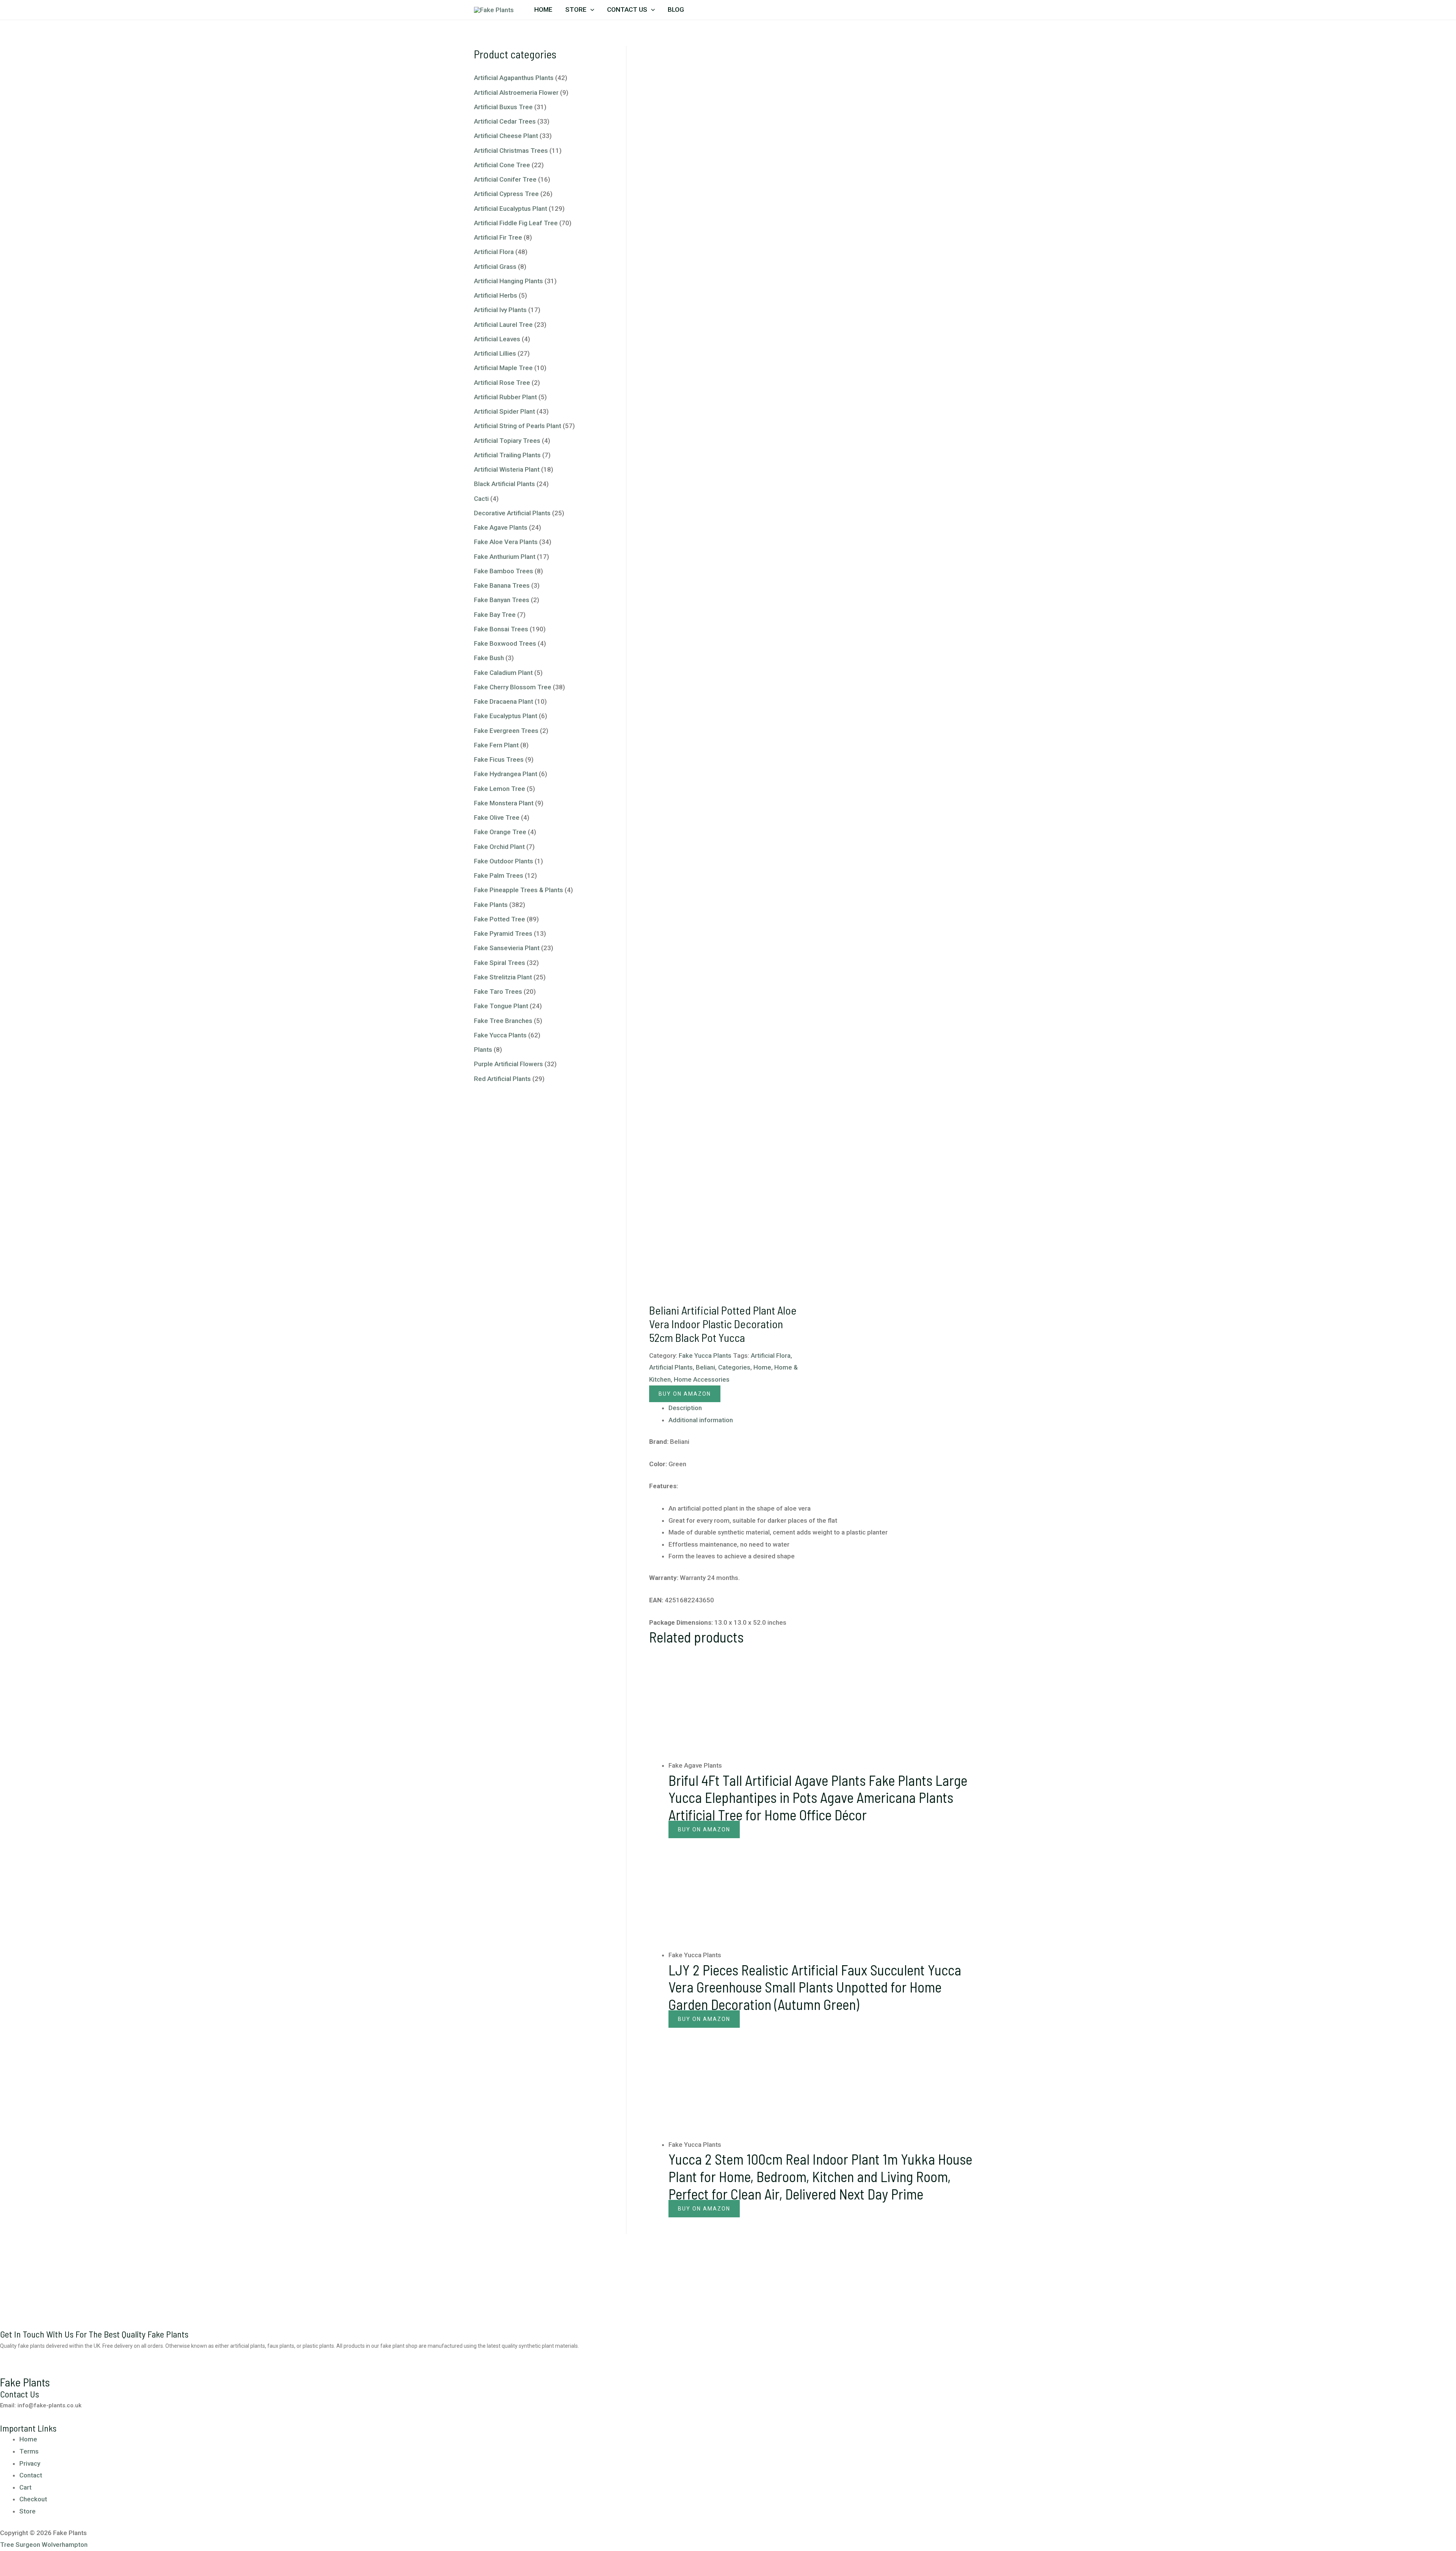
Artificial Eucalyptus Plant (511, 209)
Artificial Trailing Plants (507, 455)
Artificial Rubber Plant (505, 397)
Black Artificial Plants (504, 484)
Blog (676, 9)
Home (543, 9)
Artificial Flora (494, 252)
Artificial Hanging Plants (508, 281)
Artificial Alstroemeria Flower (516, 93)
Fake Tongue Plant (501, 1006)
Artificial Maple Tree (503, 368)
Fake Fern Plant (496, 745)
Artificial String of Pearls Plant (518, 426)
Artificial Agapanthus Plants (514, 78)
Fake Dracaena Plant (504, 701)
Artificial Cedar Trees (505, 121)
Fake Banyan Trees (502, 600)
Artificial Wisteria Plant (507, 469)
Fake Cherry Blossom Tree (513, 687)
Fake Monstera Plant (504, 803)
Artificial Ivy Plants (500, 310)
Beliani (705, 1367)
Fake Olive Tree (497, 817)
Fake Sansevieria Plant (507, 948)
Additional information (701, 1420)
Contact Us (627, 9)
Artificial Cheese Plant (506, 136)
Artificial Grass (495, 267)
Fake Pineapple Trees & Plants (519, 890)
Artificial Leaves (497, 339)
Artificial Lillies (495, 353)
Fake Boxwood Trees (505, 643)
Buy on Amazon (685, 1394)
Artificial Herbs (496, 295)
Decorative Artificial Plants (512, 513)
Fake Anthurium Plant (505, 557)
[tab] (825, 1408)
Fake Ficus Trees (499, 759)
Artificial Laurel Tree (503, 325)
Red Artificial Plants (502, 1079)
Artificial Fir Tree (498, 237)
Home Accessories (702, 1379)
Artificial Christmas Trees (511, 151)
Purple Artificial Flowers (508, 1064)
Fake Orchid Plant (499, 847)
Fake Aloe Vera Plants (506, 542)
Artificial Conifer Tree (505, 179)
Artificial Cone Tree (502, 165)
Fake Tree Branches (503, 1021)
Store (576, 9)
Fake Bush (489, 658)
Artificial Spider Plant (504, 411)
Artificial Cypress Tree (506, 194)
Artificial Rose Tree (502, 383)
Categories (734, 1367)
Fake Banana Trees (502, 585)
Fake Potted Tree (500, 919)
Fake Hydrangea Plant (506, 774)
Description (685, 1408)
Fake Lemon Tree (500, 789)
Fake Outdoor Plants (504, 861)
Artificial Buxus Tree (503, 107)
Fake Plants (491, 905)
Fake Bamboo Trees (504, 571)
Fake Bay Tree (495, 615)
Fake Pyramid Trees (503, 933)
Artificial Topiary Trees (507, 441)
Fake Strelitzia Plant (503, 977)
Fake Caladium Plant (503, 673)
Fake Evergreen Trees (506, 731)
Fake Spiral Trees (500, 963)
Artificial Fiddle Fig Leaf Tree (516, 223)
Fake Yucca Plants (500, 1035)
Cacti (481, 499)
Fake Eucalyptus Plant (506, 716)
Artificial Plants (671, 1367)
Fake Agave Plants (501, 527)
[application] (590, 9)
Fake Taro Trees (498, 992)
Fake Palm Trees (499, 875)
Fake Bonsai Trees (501, 629)
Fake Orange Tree (500, 832)
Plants (483, 1050)
